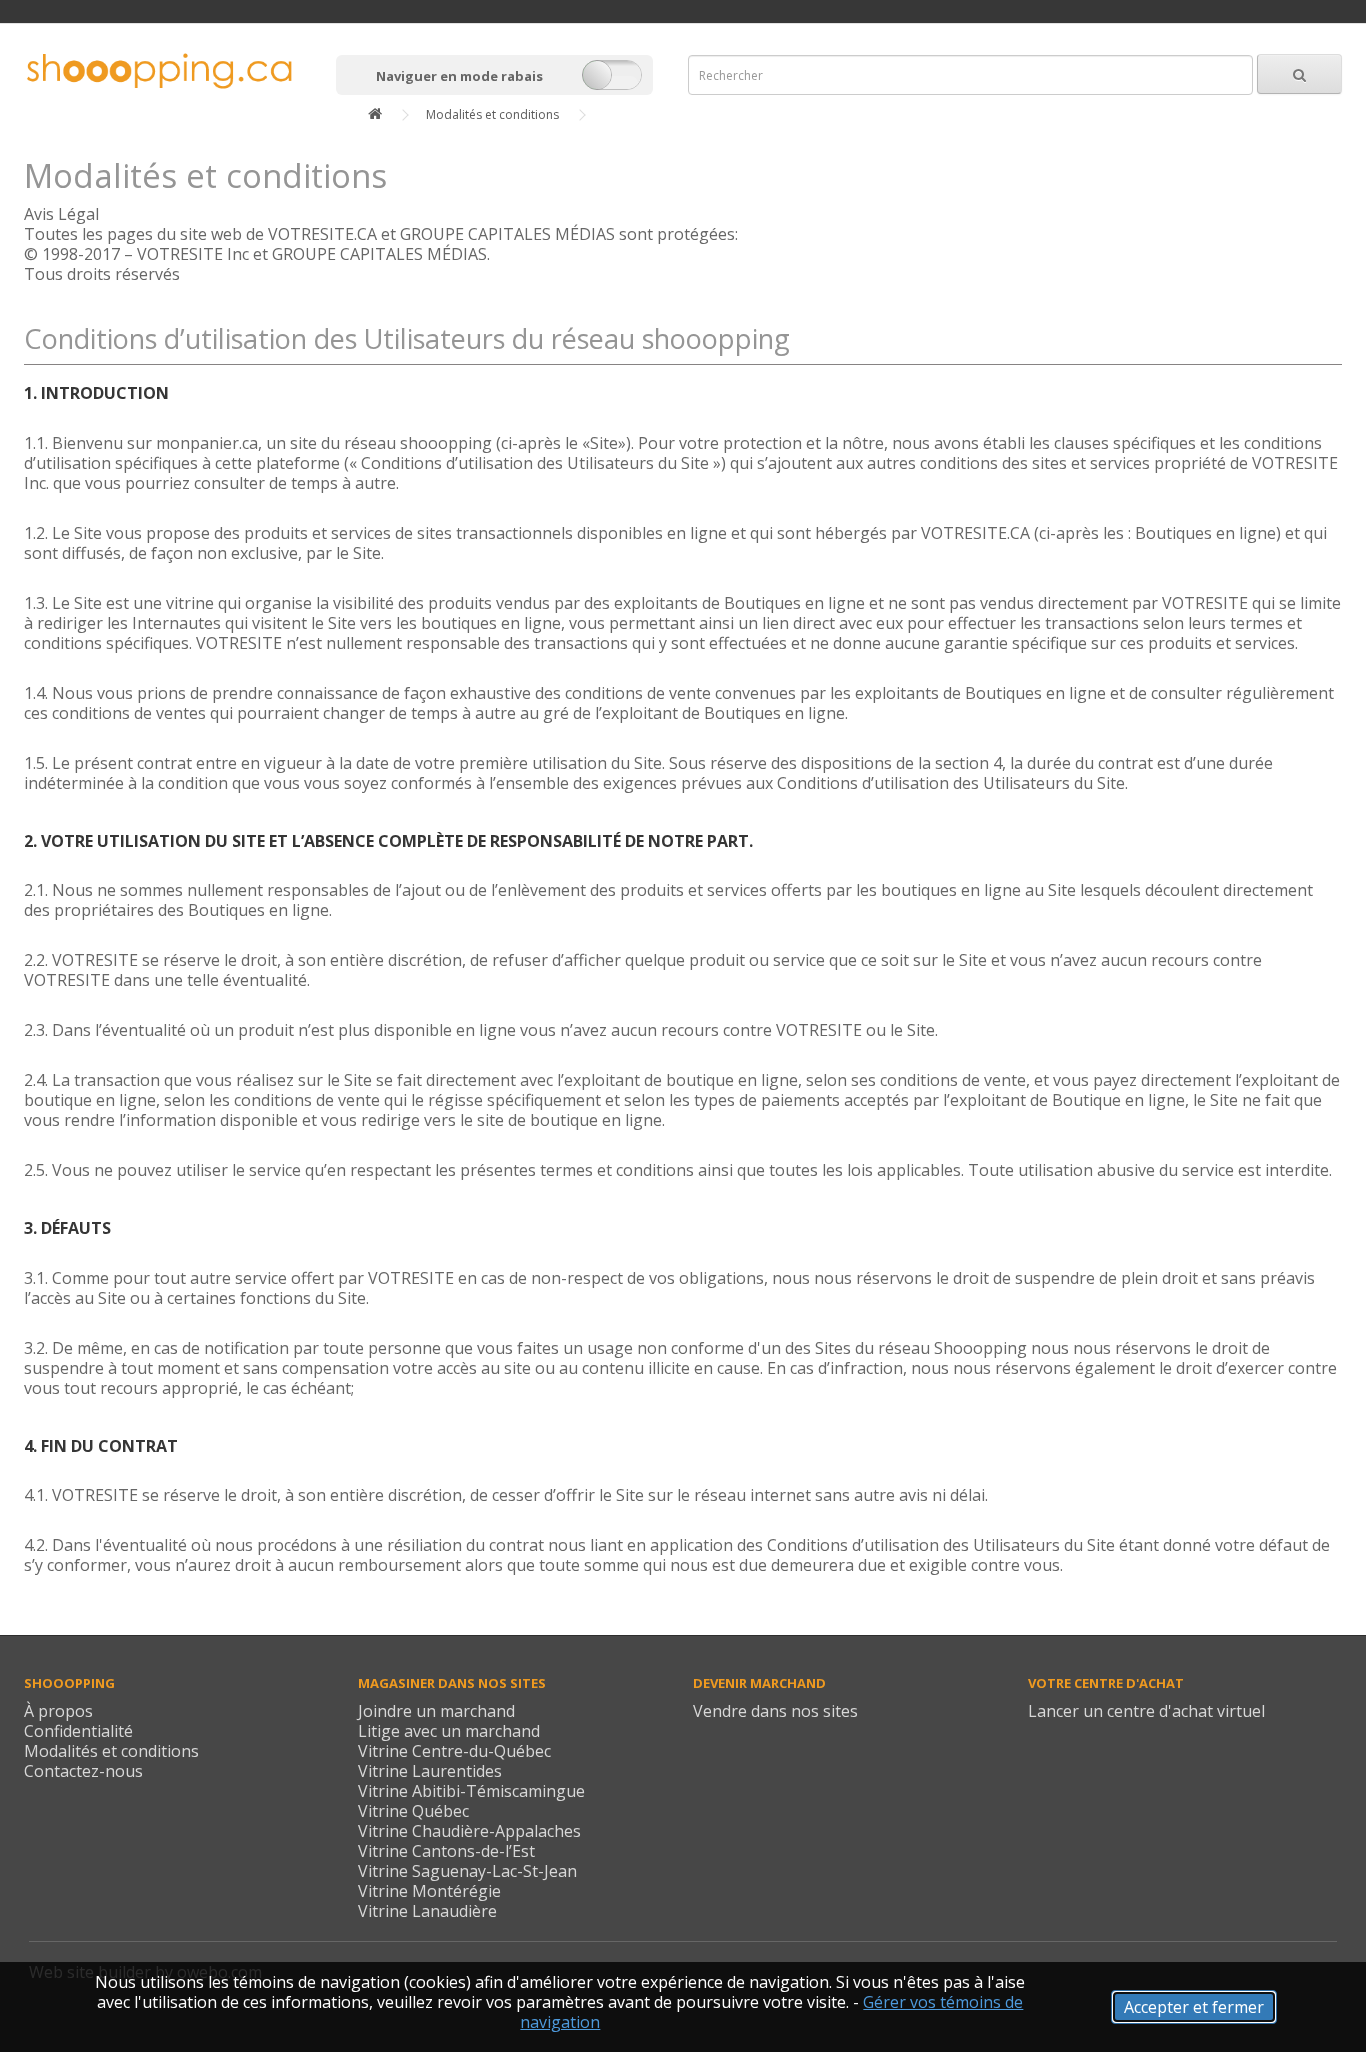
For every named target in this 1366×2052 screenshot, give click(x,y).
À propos (58, 1711)
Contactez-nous (83, 1771)
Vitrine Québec (413, 1811)
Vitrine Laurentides (430, 1771)
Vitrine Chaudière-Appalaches (469, 1831)
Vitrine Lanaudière (427, 1911)
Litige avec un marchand (449, 1731)
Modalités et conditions (492, 114)
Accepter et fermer (1194, 2007)
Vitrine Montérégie (429, 1891)
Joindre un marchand (436, 1711)
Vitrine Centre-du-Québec (454, 1751)
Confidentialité (78, 1731)
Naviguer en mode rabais (459, 76)
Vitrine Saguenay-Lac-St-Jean (467, 1871)
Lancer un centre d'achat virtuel (1146, 1711)
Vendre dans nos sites (775, 1711)
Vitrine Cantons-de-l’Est (446, 1851)
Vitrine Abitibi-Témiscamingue (471, 1791)
